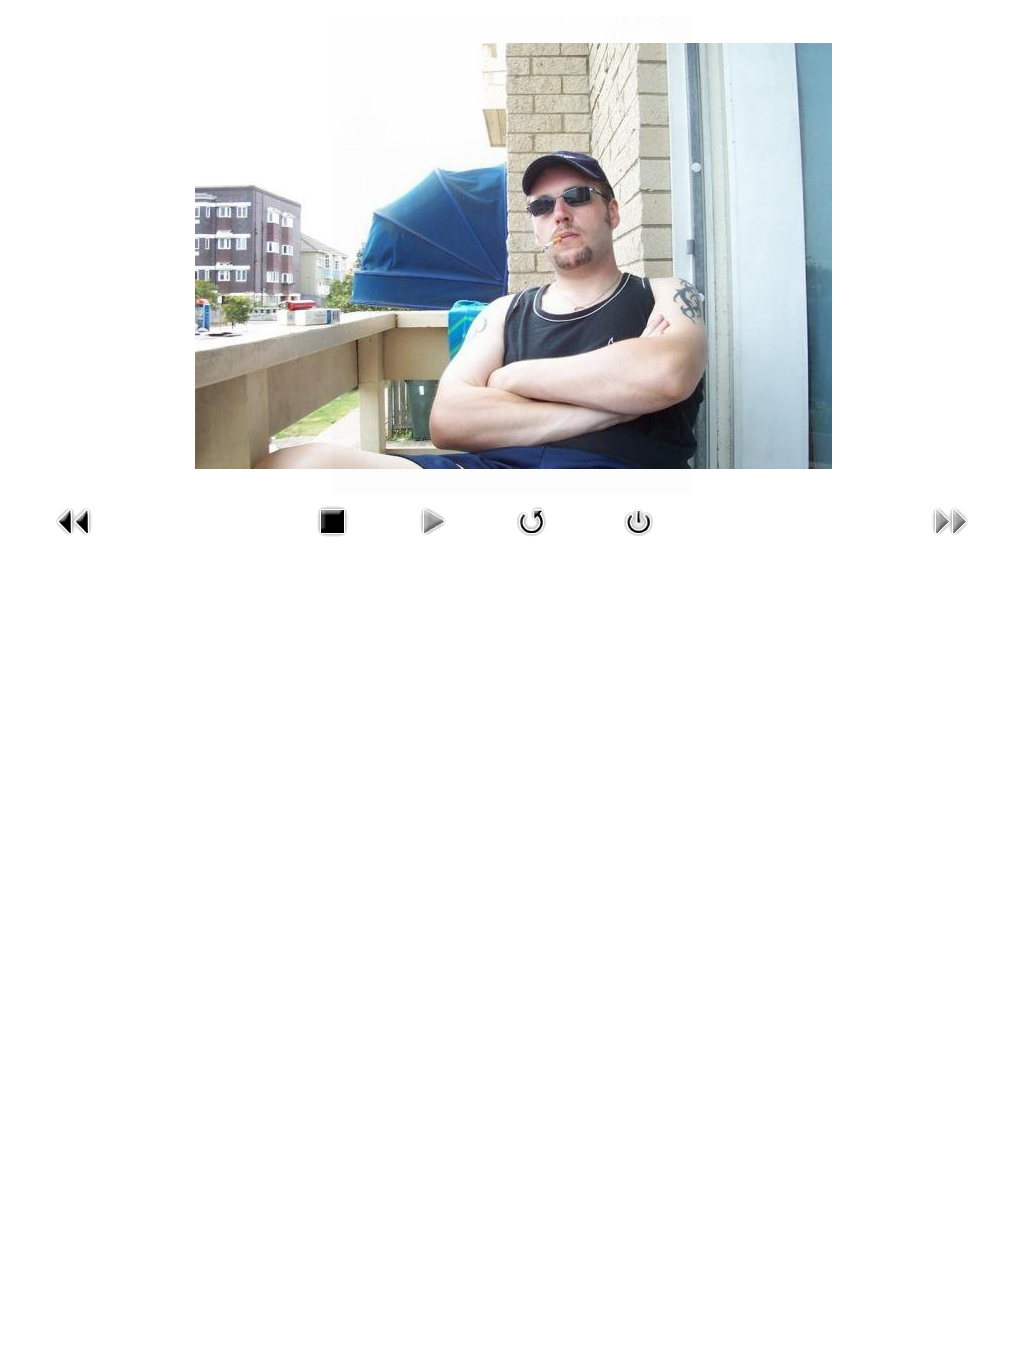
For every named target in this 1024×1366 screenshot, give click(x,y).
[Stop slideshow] (332, 541)
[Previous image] (74, 541)
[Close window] (639, 541)
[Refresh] (532, 541)
